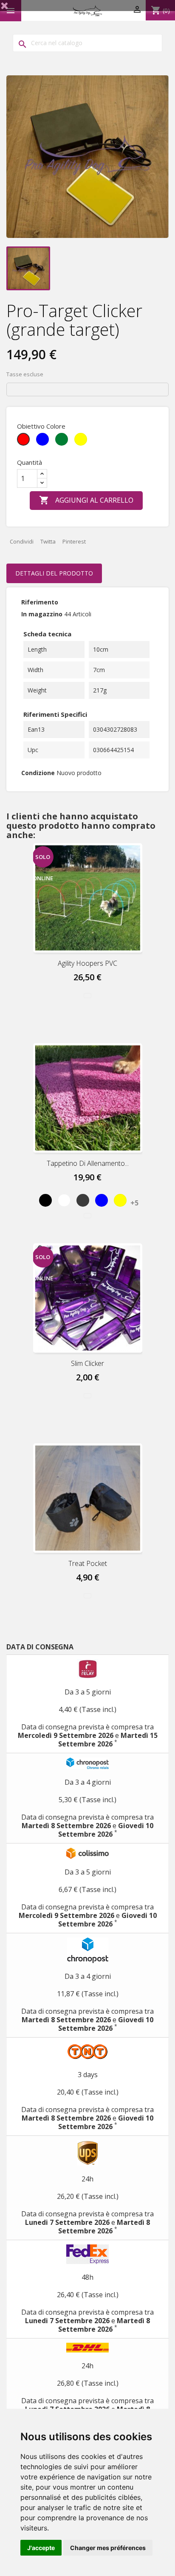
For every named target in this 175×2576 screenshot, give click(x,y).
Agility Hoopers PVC (87, 963)
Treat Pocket (88, 1563)
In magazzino (42, 614)
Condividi (22, 541)
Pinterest (74, 541)
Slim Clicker (87, 1363)
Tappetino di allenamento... (88, 1163)
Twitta (48, 541)
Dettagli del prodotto (54, 573)
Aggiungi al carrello (86, 500)
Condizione (38, 773)
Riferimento (40, 602)
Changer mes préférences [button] (108, 2548)
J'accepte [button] (41, 2548)
